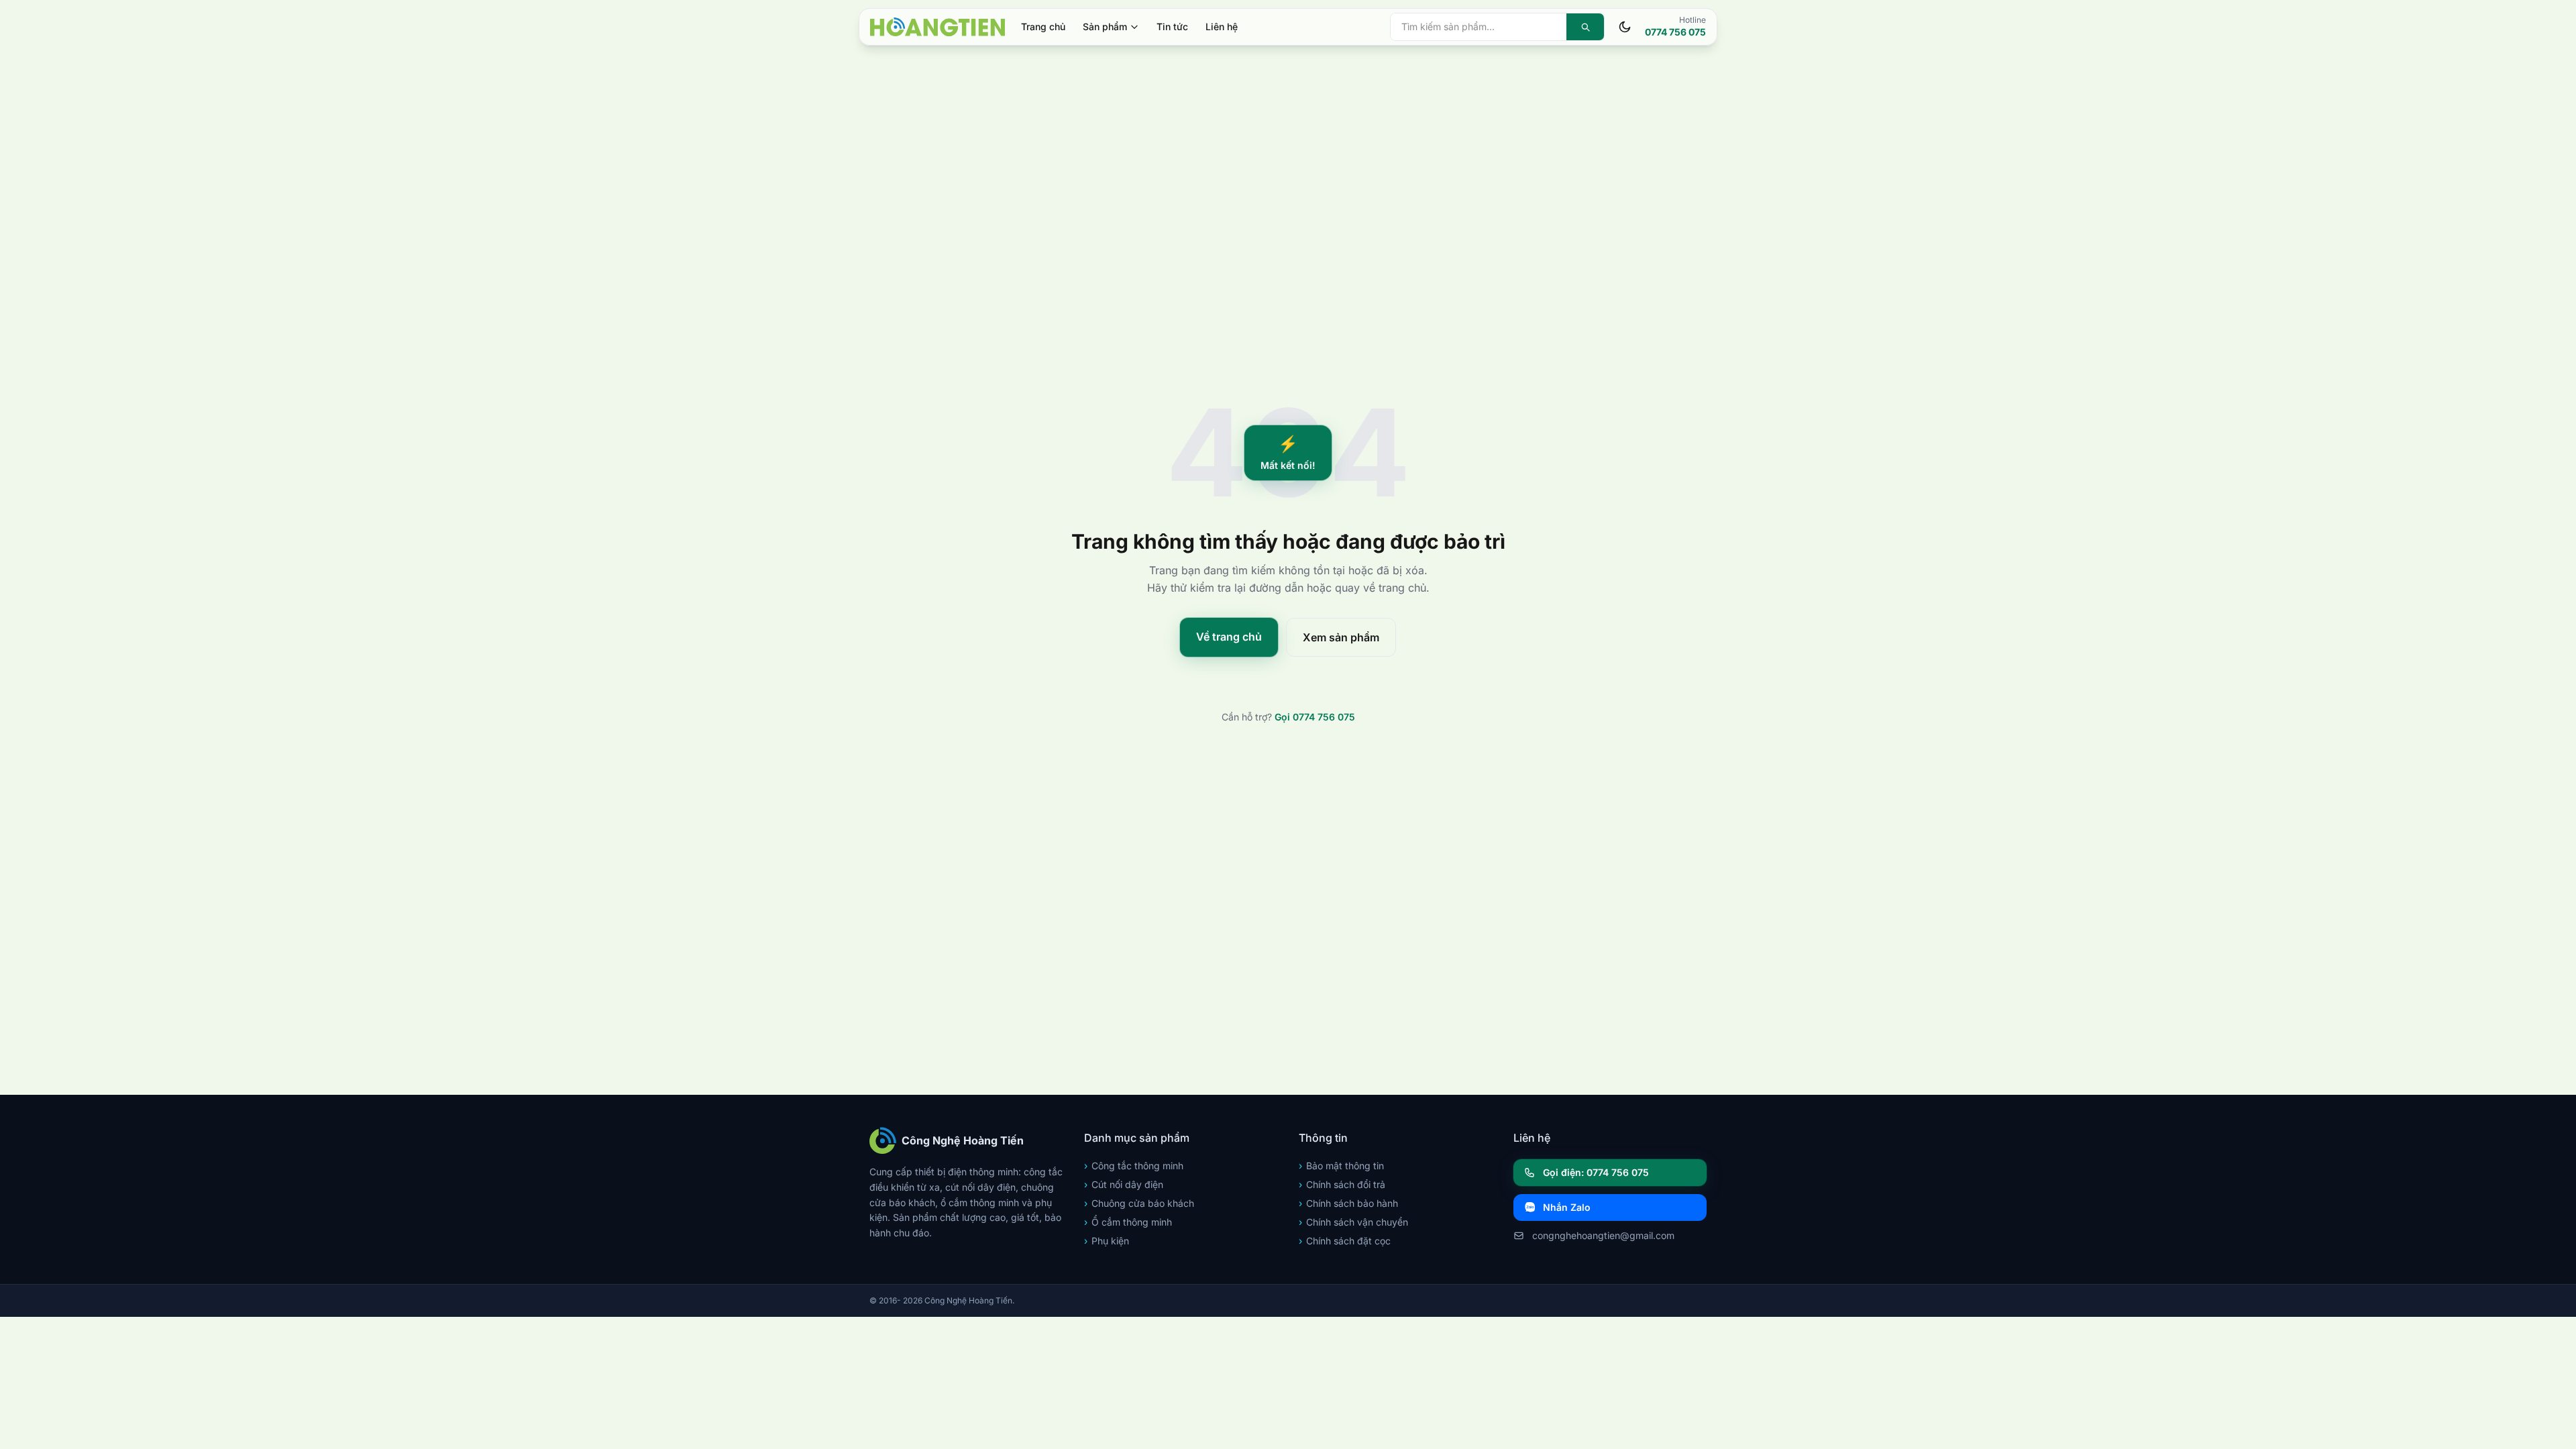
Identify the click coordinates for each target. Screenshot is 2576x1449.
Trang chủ (1043, 26)
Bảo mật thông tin (1341, 1166)
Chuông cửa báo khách (1139, 1203)
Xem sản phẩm (1341, 637)
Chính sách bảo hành (1348, 1203)
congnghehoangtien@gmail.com (1603, 1235)
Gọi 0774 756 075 (1315, 717)
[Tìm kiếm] (1585, 27)
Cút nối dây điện (1124, 1184)
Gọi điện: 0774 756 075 (1596, 1172)
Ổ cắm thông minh (1128, 1222)
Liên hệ (1222, 26)
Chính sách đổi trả (1342, 1184)
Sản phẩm (1105, 26)
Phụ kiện (1107, 1241)
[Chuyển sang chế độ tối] (1625, 27)
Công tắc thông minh (1134, 1166)
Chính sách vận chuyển (1353, 1222)
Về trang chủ (1229, 637)
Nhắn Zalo (1567, 1207)
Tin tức (1172, 26)
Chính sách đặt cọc (1345, 1241)
